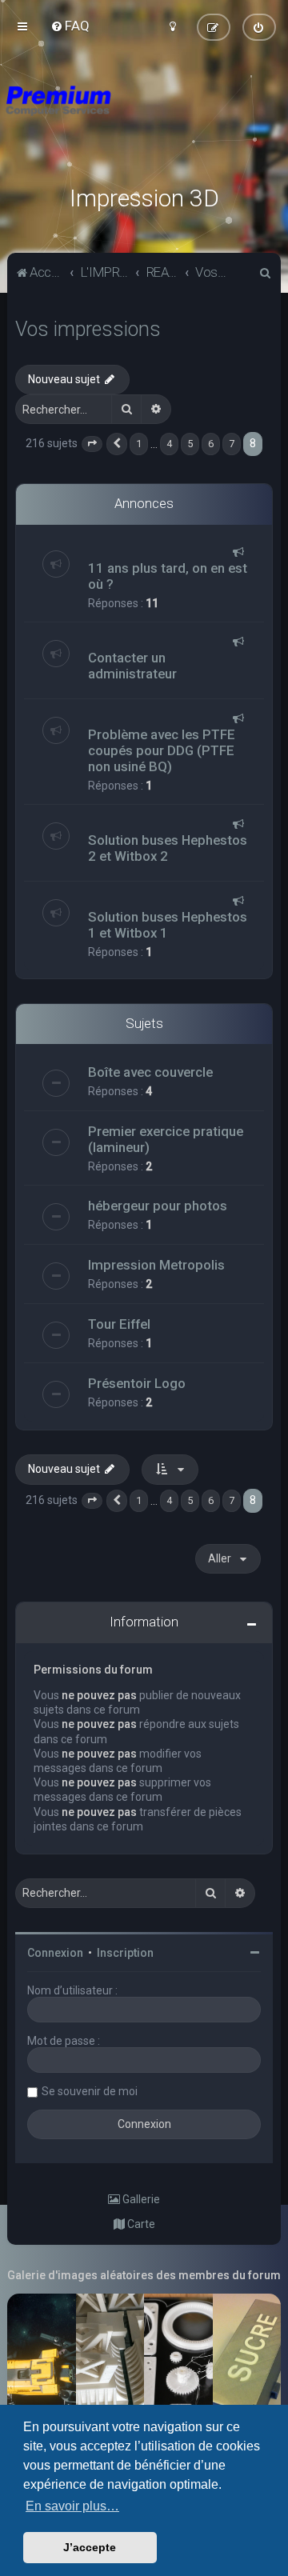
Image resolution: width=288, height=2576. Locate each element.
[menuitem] (70, 26)
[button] (92, 444)
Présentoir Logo (137, 1383)
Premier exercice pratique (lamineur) (166, 1139)
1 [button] (139, 444)
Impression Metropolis (156, 1265)
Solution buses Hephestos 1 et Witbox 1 (168, 925)
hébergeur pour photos (158, 1206)
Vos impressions (88, 329)
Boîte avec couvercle (150, 1072)
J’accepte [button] (90, 2547)
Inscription (125, 1953)
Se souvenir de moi (90, 2091)
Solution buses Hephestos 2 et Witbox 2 (168, 848)
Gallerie (140, 2199)
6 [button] (211, 444)
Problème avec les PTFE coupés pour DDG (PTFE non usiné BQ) (162, 750)
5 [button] (190, 444)
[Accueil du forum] (144, 120)
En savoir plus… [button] (72, 2506)
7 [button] (232, 444)
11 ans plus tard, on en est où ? (168, 576)
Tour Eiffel (119, 1324)
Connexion (55, 1953)
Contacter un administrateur (132, 666)
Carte (140, 2224)
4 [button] (169, 444)
